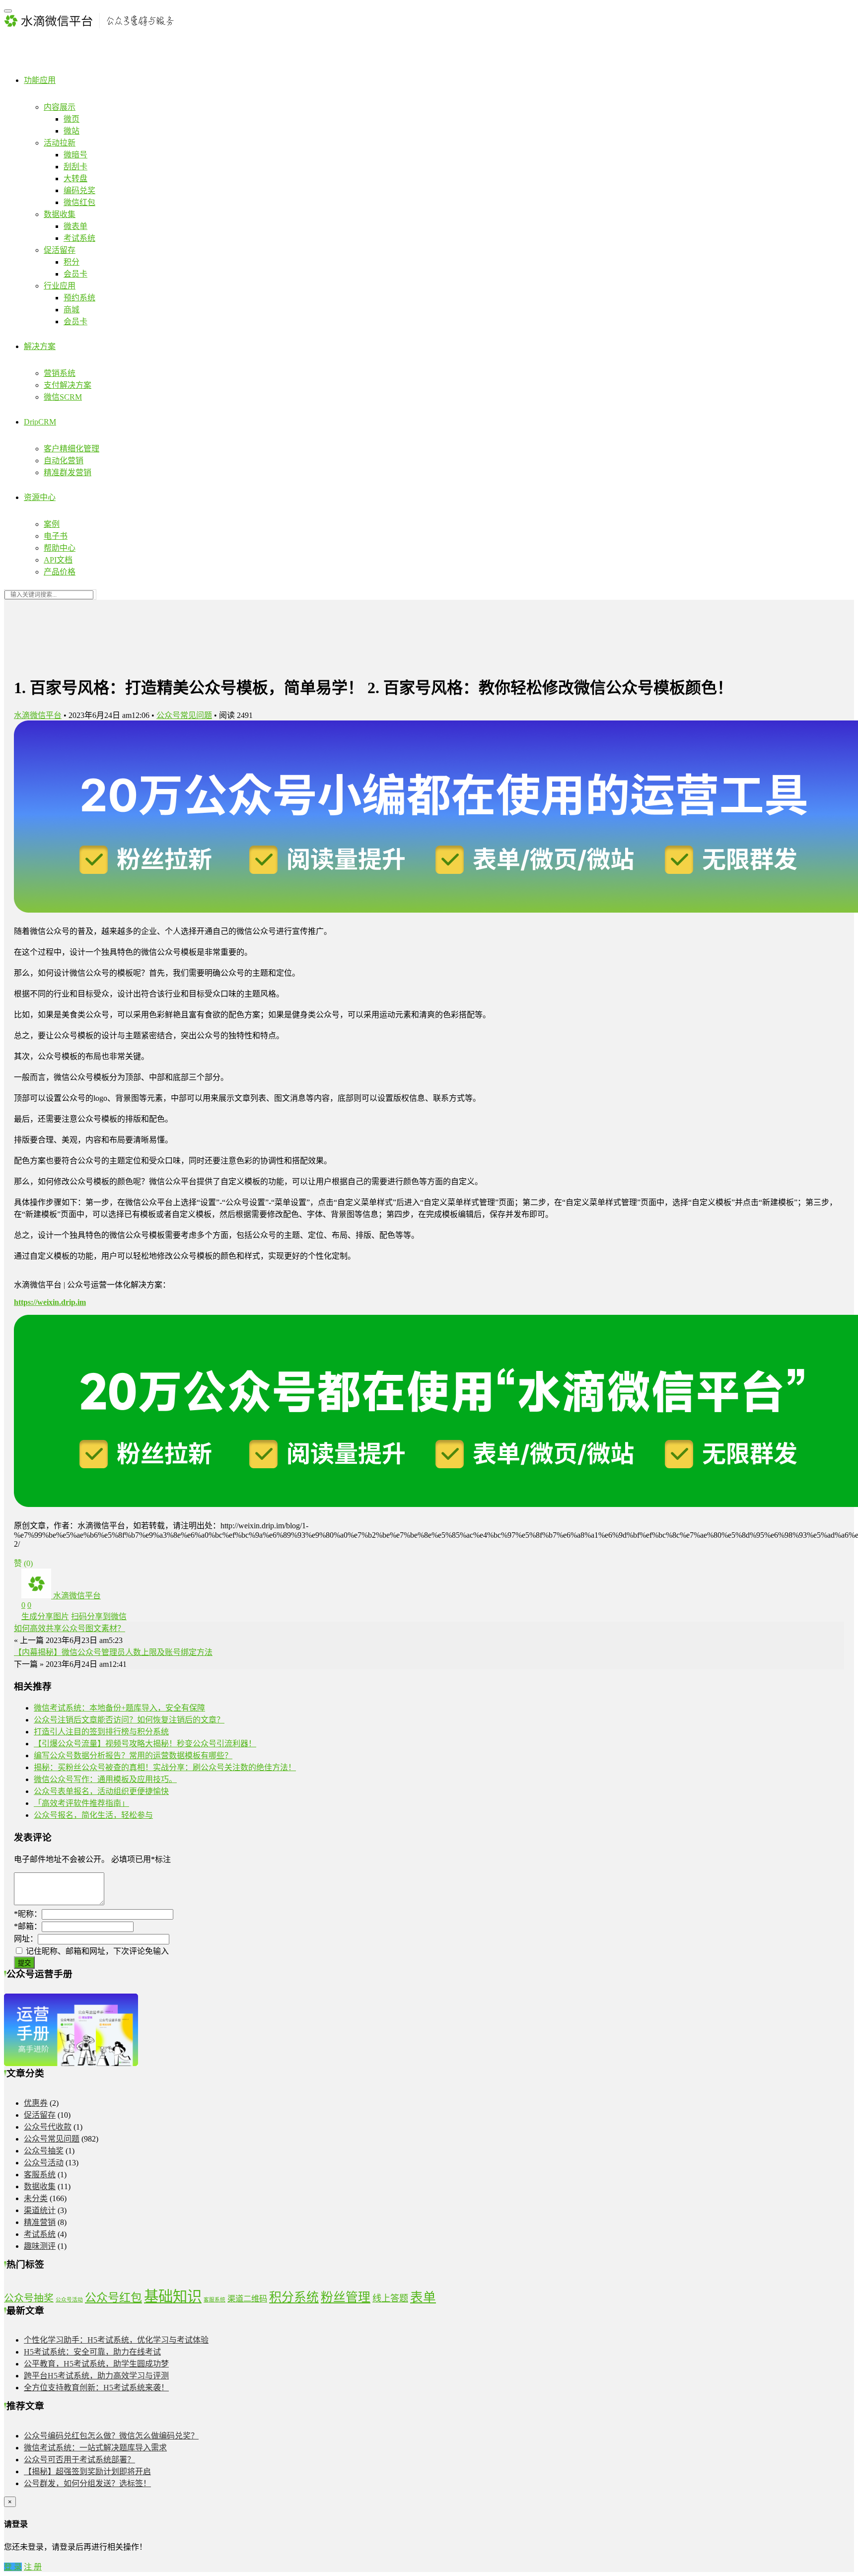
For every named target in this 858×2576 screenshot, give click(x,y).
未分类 (36, 2198)
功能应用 (40, 80)
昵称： (28, 1914)
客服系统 (40, 2175)
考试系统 (79, 238)
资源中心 (40, 497)
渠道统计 (40, 2210)
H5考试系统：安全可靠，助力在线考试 (92, 2352)
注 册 (33, 2567)
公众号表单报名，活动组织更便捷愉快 (101, 1791)
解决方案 (40, 346)
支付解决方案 (68, 385)
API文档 (58, 560)
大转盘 (75, 179)
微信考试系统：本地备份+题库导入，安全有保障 (119, 1708)
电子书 (56, 536)
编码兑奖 (79, 190)
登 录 (13, 2567)
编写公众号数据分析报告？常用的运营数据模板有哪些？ (133, 1755)
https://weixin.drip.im (50, 1302)
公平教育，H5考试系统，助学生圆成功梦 (96, 2364)
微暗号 (75, 155)
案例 (52, 524)
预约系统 (79, 298)
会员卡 (75, 274)
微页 (71, 119)
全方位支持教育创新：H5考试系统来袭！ (96, 2388)
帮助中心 (60, 548)
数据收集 (60, 214)
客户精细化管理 (71, 449)
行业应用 (60, 286)
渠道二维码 (247, 2299)
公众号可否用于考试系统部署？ (79, 2460)
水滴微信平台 (38, 715)
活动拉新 (60, 143)
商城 (71, 310)
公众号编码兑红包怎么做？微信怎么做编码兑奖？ (111, 2436)
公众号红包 (113, 2297)
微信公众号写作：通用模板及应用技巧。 (105, 1779)
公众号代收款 (48, 2127)
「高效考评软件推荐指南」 (81, 1803)
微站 (71, 131)
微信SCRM (63, 397)
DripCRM (40, 422)
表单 (423, 2297)
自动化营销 (64, 461)
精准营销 (40, 2222)
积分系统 (294, 2297)
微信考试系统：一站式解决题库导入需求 (95, 2448)
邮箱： (28, 1926)
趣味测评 (40, 2246)
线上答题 (390, 2298)
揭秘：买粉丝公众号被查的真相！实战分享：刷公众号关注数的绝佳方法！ (165, 1767)
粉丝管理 (346, 2297)
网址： (26, 1939)
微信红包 (79, 202)
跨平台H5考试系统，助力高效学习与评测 (96, 2376)
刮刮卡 (75, 167)
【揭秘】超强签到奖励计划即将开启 (87, 2471)
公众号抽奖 (44, 2151)
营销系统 (60, 373)
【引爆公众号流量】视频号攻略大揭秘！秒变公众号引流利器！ (145, 1744)
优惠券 (36, 2103)
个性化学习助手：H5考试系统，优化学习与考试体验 (116, 2340)
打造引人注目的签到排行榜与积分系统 (101, 1732)
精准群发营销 (68, 472)
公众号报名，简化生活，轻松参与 (93, 1815)
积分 (71, 262)
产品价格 (60, 572)
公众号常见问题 (184, 715)
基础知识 (173, 2296)
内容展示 (60, 107)
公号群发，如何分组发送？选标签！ (87, 2483)
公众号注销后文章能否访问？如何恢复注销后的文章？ (129, 1720)
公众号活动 (44, 2163)
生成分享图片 (45, 1616)
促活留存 (60, 250)
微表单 (75, 226)
